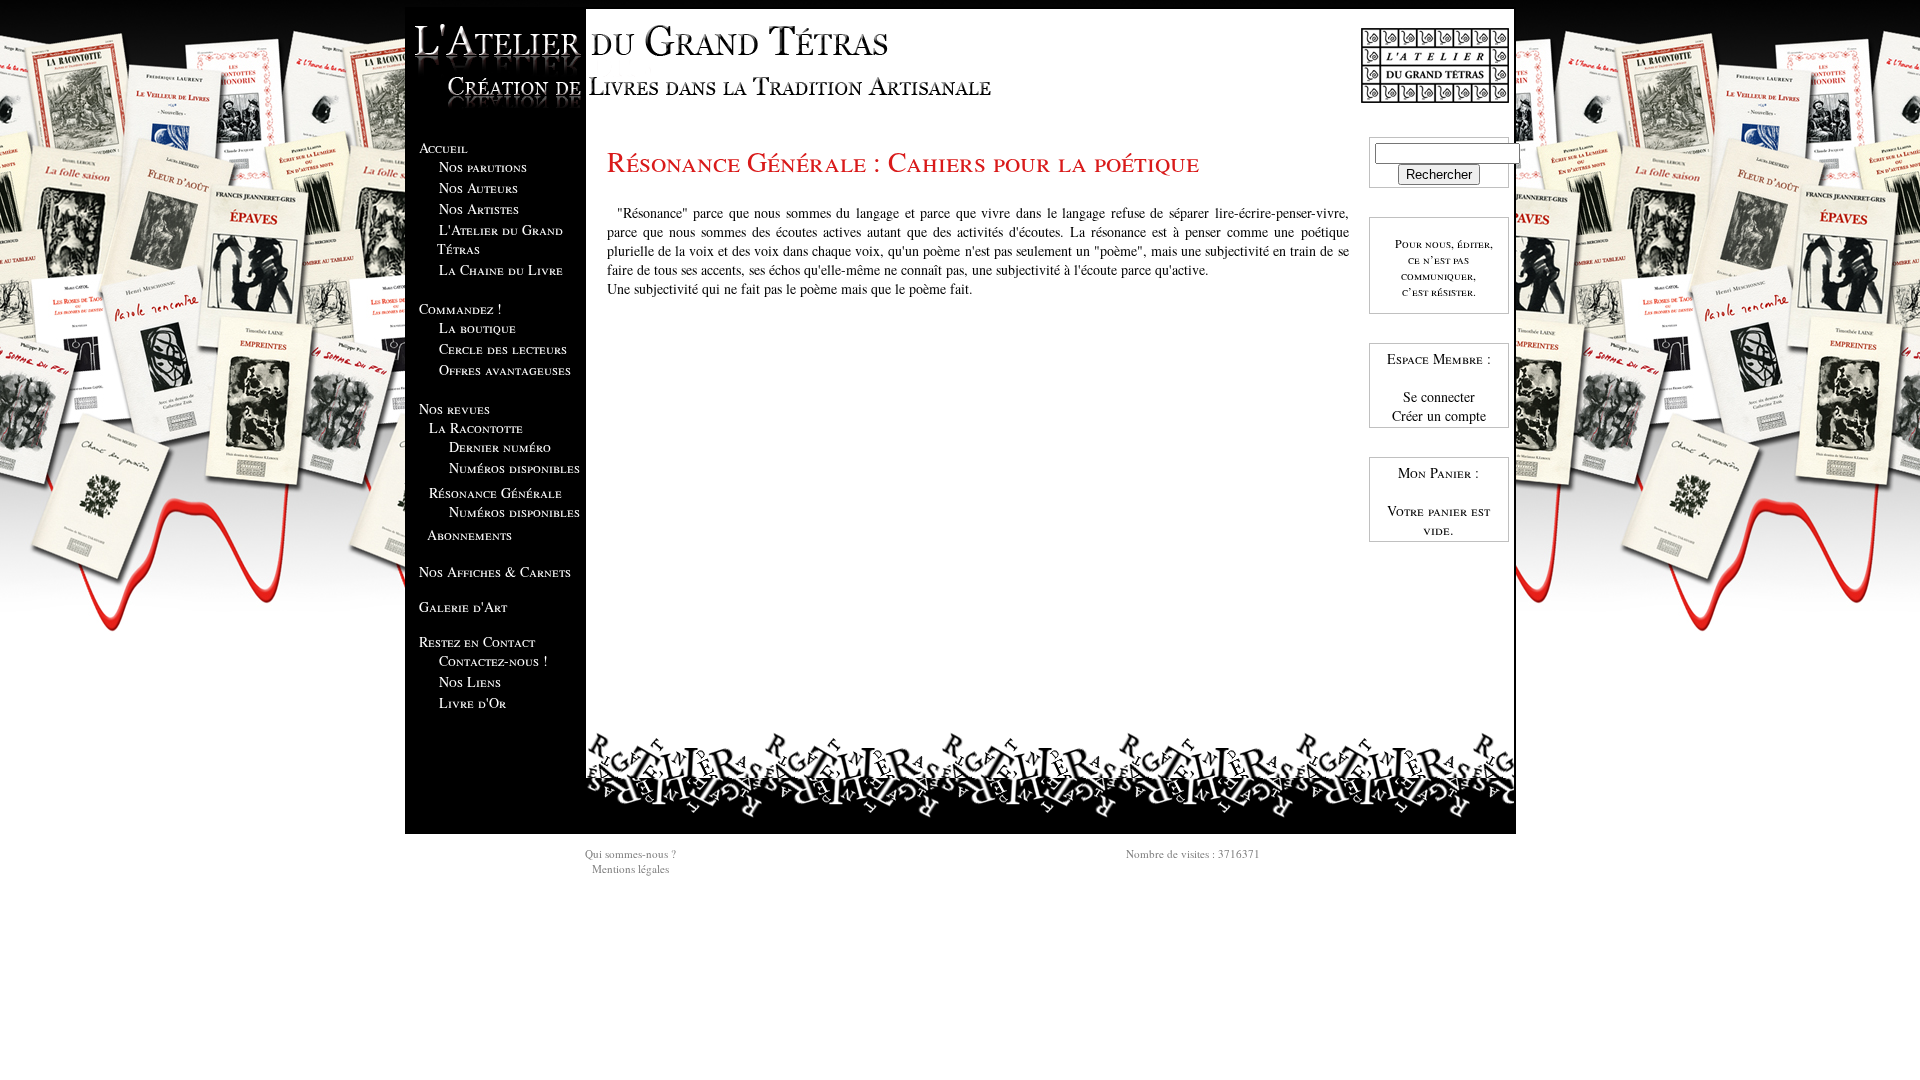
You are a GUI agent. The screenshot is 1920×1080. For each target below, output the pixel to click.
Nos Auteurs (478, 187)
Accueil (443, 147)
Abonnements (469, 534)
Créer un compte (1439, 415)
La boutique (477, 327)
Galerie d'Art (463, 606)
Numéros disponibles (514, 467)
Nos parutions (483, 166)
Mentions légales (630, 868)
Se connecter (1439, 396)
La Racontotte (476, 427)
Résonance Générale (495, 492)
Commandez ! (460, 308)
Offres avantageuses (505, 369)
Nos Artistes (479, 208)
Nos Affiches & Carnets (495, 571)
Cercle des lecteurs (503, 348)
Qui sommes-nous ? (630, 853)
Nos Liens (470, 681)
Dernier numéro (500, 446)
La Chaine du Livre (501, 269)
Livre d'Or (472, 702)
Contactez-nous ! (493, 660)
